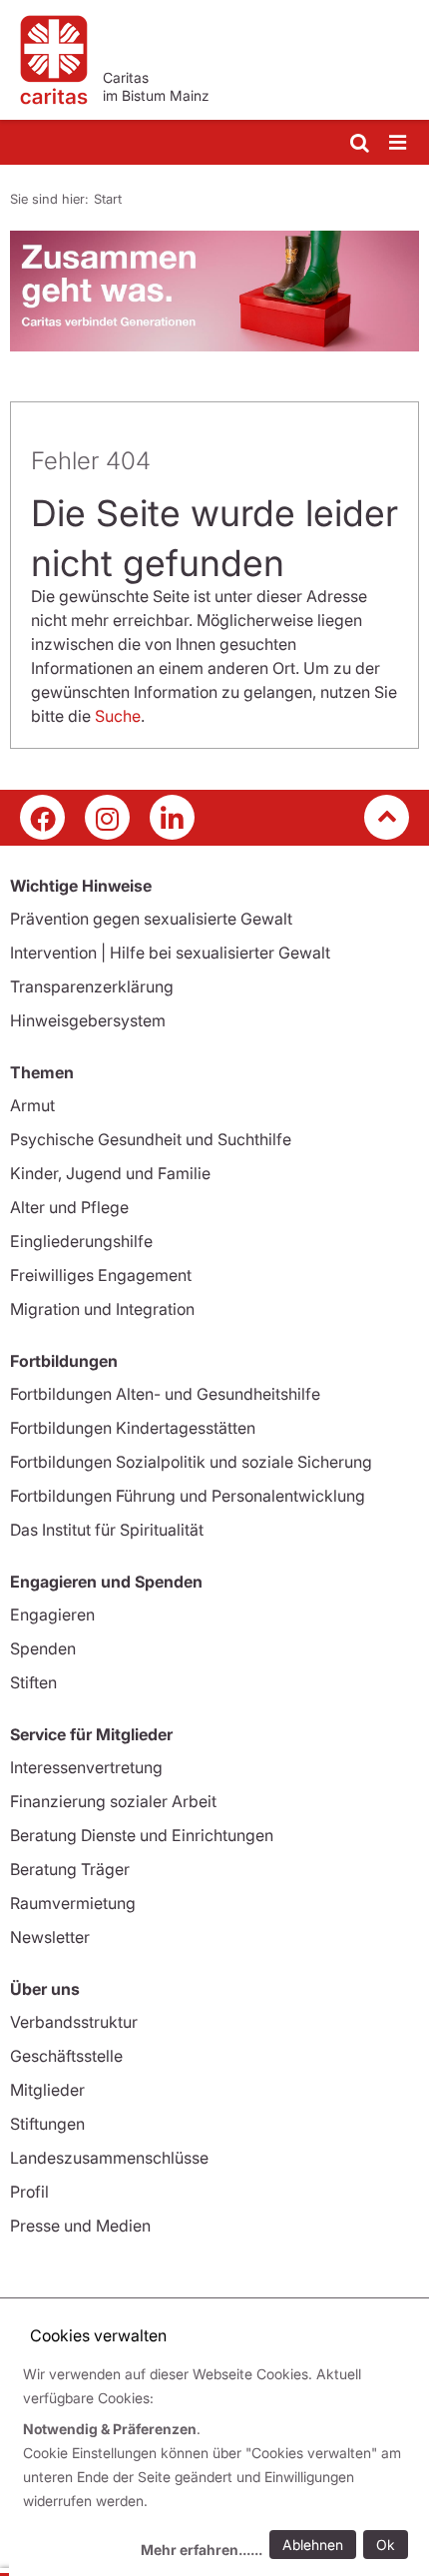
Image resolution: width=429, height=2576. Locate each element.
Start (108, 199)
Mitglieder (47, 2090)
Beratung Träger (70, 1869)
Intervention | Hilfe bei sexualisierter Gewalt (170, 953)
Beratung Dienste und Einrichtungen (142, 1835)
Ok (386, 2545)
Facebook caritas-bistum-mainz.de (42, 817)
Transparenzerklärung (92, 986)
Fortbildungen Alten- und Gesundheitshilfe (165, 1394)
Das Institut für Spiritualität (107, 1530)
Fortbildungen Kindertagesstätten (133, 1428)
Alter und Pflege (69, 1207)
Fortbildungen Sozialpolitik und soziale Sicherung (191, 1462)
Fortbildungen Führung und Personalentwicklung (188, 1496)
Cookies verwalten (98, 2335)
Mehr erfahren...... (202, 2550)
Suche (118, 716)
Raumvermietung (73, 1903)
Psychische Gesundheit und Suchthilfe (151, 1139)
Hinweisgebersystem (88, 1020)
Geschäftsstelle (66, 2056)
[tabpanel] (214, 291)
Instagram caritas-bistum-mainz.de (107, 817)
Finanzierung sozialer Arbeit (113, 1801)
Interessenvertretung (86, 1767)
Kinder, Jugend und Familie (110, 1173)
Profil (29, 2192)
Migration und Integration (102, 1309)
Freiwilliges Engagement (101, 1275)
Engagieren (52, 1614)
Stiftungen (47, 2124)
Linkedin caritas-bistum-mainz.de (172, 817)
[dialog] (219, 2465)
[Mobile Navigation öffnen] (399, 143)
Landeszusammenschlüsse (109, 2158)
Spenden (43, 1648)
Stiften (33, 1682)
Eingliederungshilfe (81, 1241)
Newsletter (50, 1937)
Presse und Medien (80, 2226)
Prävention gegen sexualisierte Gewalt (151, 919)
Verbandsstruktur (74, 2022)
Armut (32, 1105)
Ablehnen (313, 2545)
